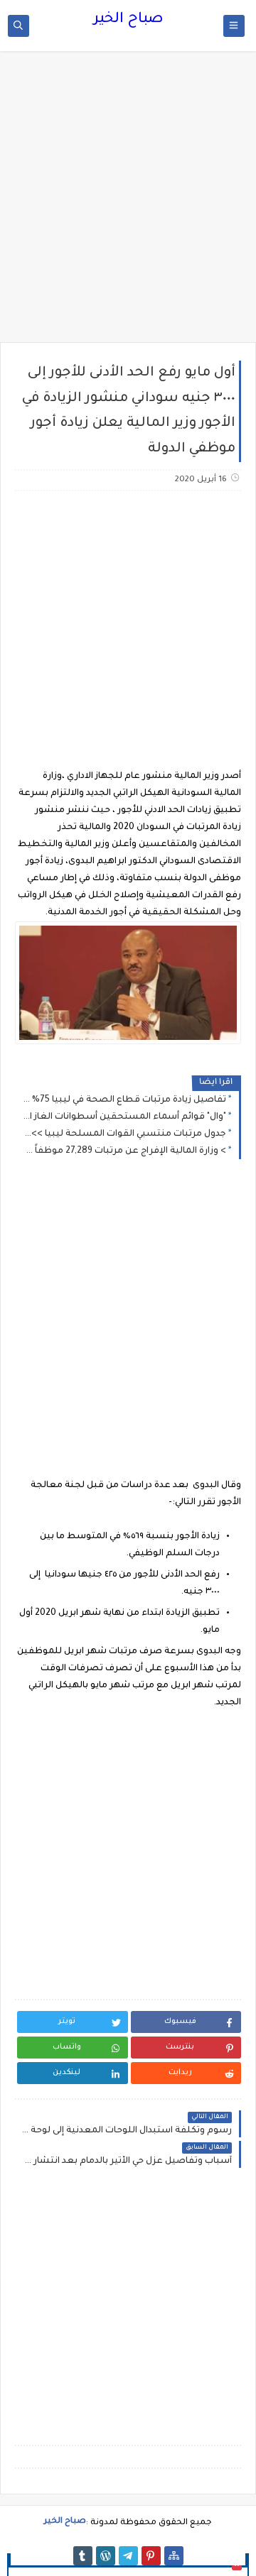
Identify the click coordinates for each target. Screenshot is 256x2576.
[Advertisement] (128, 204)
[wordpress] (106, 2556)
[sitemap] (174, 2556)
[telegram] (128, 2556)
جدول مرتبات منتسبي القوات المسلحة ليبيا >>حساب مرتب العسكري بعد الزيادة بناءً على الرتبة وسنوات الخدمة (124, 1134)
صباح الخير (128, 20)
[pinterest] (151, 2556)
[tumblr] (83, 2556)
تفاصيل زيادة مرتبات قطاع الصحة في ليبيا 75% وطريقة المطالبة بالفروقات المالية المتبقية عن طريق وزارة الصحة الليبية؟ (124, 1100)
